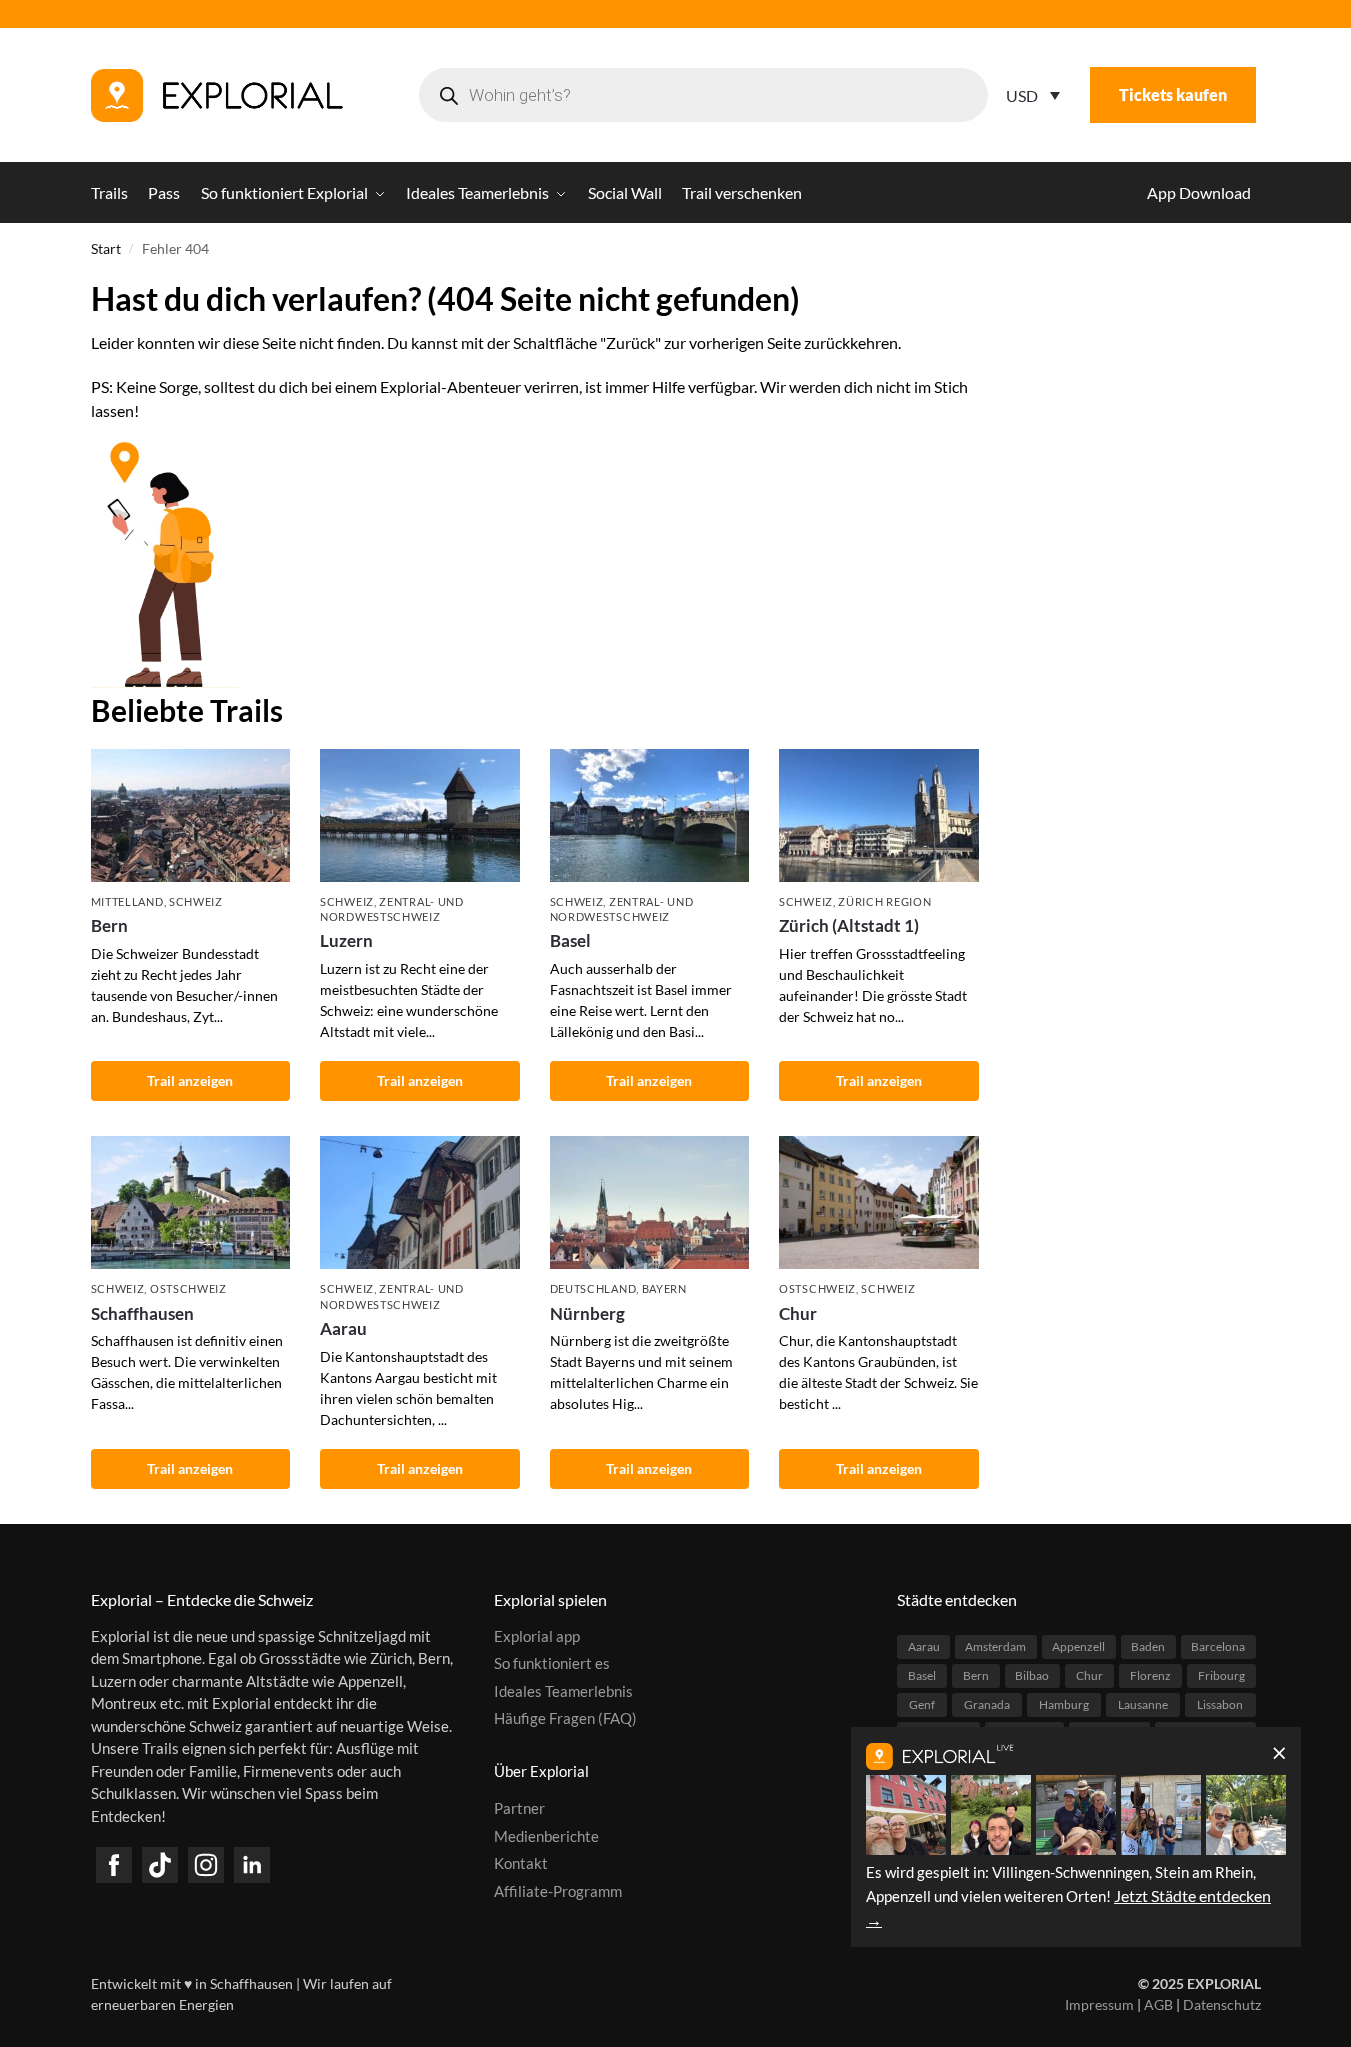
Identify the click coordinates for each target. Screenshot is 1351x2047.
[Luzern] (420, 815)
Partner (519, 1808)
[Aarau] (420, 1202)
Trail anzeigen (190, 1080)
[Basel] (650, 815)
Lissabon (1220, 1704)
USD (1022, 95)
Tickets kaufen (1173, 94)
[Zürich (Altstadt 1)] (879, 815)
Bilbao (1032, 1675)
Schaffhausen (142, 1313)
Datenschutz (1222, 2004)
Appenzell (1078, 1646)
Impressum (1099, 2004)
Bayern (664, 1288)
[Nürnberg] (650, 1202)
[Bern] (191, 815)
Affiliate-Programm (558, 1891)
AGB (1158, 2004)
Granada (987, 1704)
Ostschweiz (188, 1288)
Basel (570, 940)
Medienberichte (546, 1836)
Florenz (1150, 1675)
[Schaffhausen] (191, 1202)
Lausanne (1143, 1704)
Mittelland (127, 901)
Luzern (346, 940)
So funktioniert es (552, 1663)
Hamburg (1064, 1704)
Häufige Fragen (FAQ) (565, 1718)
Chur (798, 1313)
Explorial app (537, 1636)
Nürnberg (587, 1313)
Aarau (343, 1328)
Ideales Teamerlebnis (563, 1691)
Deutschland (593, 1288)
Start (106, 249)
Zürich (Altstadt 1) (849, 925)
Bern (109, 925)
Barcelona (1218, 1646)
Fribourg (1221, 1675)
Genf (922, 1704)
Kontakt (521, 1863)
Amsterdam (995, 1646)
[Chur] (879, 1202)
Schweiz (196, 901)
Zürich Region (884, 901)
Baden (1148, 1646)
